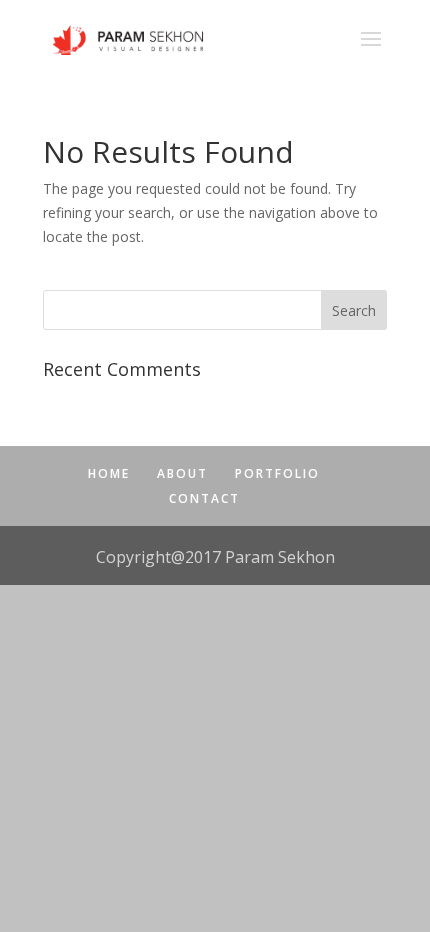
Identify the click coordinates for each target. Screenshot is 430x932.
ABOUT (182, 473)
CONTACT (204, 498)
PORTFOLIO (277, 473)
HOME (109, 473)
